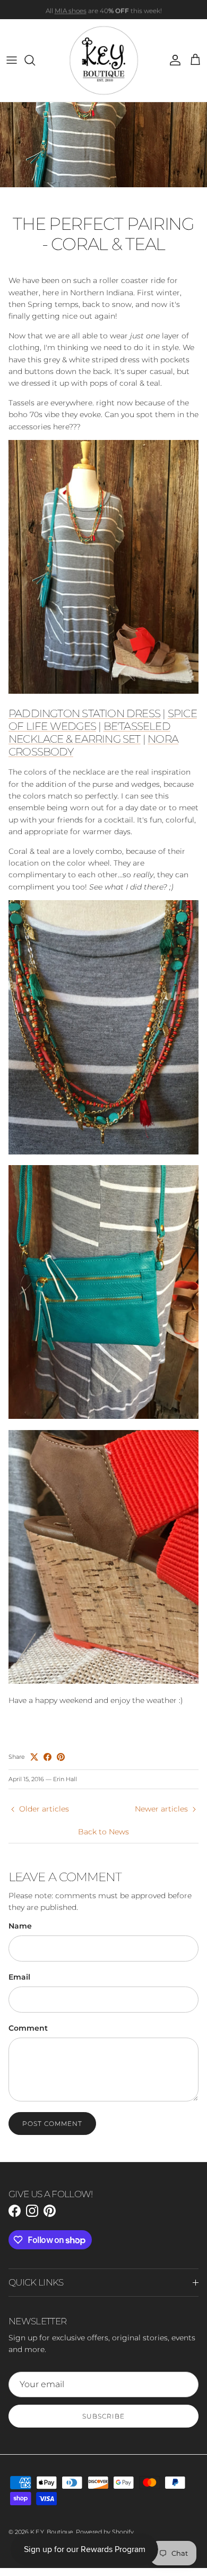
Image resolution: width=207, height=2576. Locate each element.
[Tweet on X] (34, 1757)
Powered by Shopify (105, 2532)
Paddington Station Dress (84, 713)
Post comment (52, 2124)
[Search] (35, 60)
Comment (28, 2028)
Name (20, 1926)
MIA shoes (71, 9)
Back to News (103, 1832)
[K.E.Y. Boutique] (104, 60)
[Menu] (12, 60)
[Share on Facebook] (48, 1757)
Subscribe (103, 2416)
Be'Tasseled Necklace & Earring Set (89, 733)
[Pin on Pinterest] (61, 1757)
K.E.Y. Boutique (52, 2532)
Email (19, 1977)
